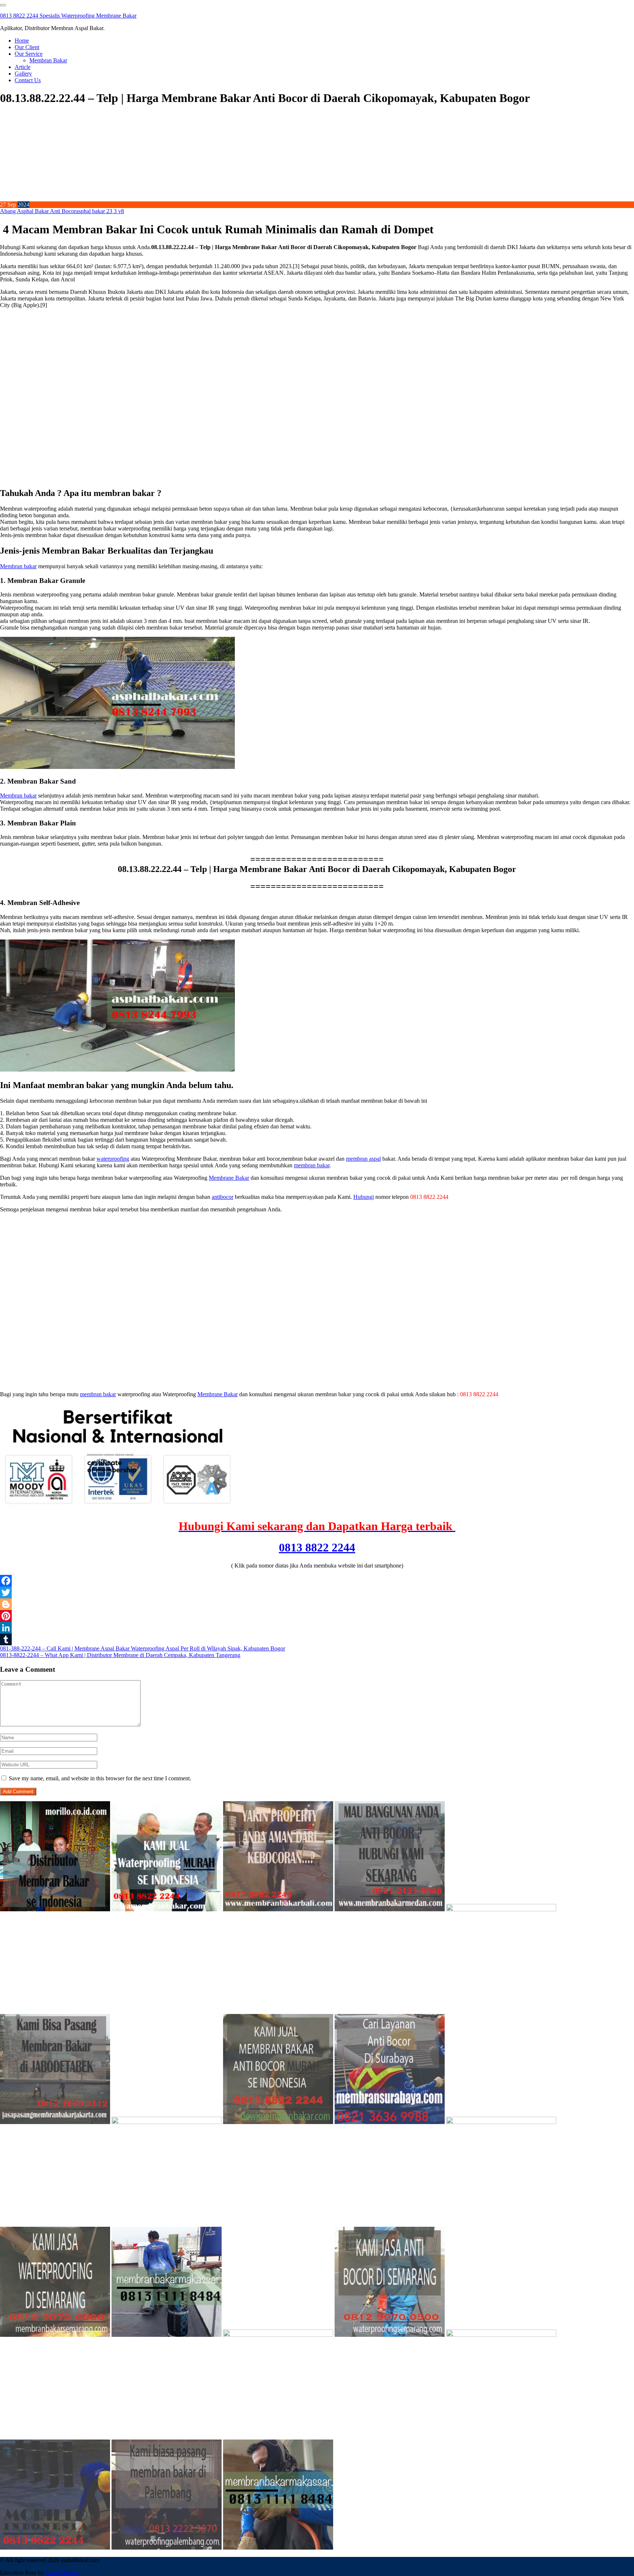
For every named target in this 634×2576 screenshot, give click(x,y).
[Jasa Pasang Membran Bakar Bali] (278, 1909)
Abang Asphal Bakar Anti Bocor (38, 211)
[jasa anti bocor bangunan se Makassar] (278, 2548)
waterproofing (113, 1159)
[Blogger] (317, 1604)
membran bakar (312, 1165)
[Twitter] (317, 1592)
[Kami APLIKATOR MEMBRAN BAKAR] (278, 2122)
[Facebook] (317, 1581)
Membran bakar (18, 566)
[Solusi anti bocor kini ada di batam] (278, 2335)
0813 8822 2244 (317, 1547)
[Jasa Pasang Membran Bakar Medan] (390, 1909)
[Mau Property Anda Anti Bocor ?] (501, 2335)
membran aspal (363, 1159)
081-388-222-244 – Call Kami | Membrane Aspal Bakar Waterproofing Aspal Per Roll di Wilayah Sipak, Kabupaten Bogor (143, 1648)
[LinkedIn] (317, 1628)
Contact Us (28, 80)
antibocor (223, 1197)
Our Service (29, 54)
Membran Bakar (48, 60)
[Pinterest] (317, 1616)
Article (23, 67)
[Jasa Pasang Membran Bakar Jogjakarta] (501, 2122)
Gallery (23, 74)
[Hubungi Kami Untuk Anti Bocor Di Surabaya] (501, 1909)
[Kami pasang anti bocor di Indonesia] (55, 2548)
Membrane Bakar (229, 1178)
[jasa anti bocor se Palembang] (167, 2548)
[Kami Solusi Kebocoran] (167, 2122)
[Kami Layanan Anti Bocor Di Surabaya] (390, 2122)
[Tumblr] (317, 1639)
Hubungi (364, 1197)
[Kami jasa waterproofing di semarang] (55, 2335)
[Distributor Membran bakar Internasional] (55, 1909)
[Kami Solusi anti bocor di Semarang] (390, 2335)
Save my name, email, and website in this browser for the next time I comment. (100, 1778)
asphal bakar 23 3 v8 (100, 211)
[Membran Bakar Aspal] (167, 1909)
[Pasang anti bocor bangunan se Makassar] (167, 2335)
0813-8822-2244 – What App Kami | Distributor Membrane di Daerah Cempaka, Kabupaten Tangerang (120, 1655)
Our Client (27, 47)
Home (22, 41)
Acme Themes (62, 2573)
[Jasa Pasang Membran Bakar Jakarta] (55, 2122)
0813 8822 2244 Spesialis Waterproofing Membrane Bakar (68, 16)
